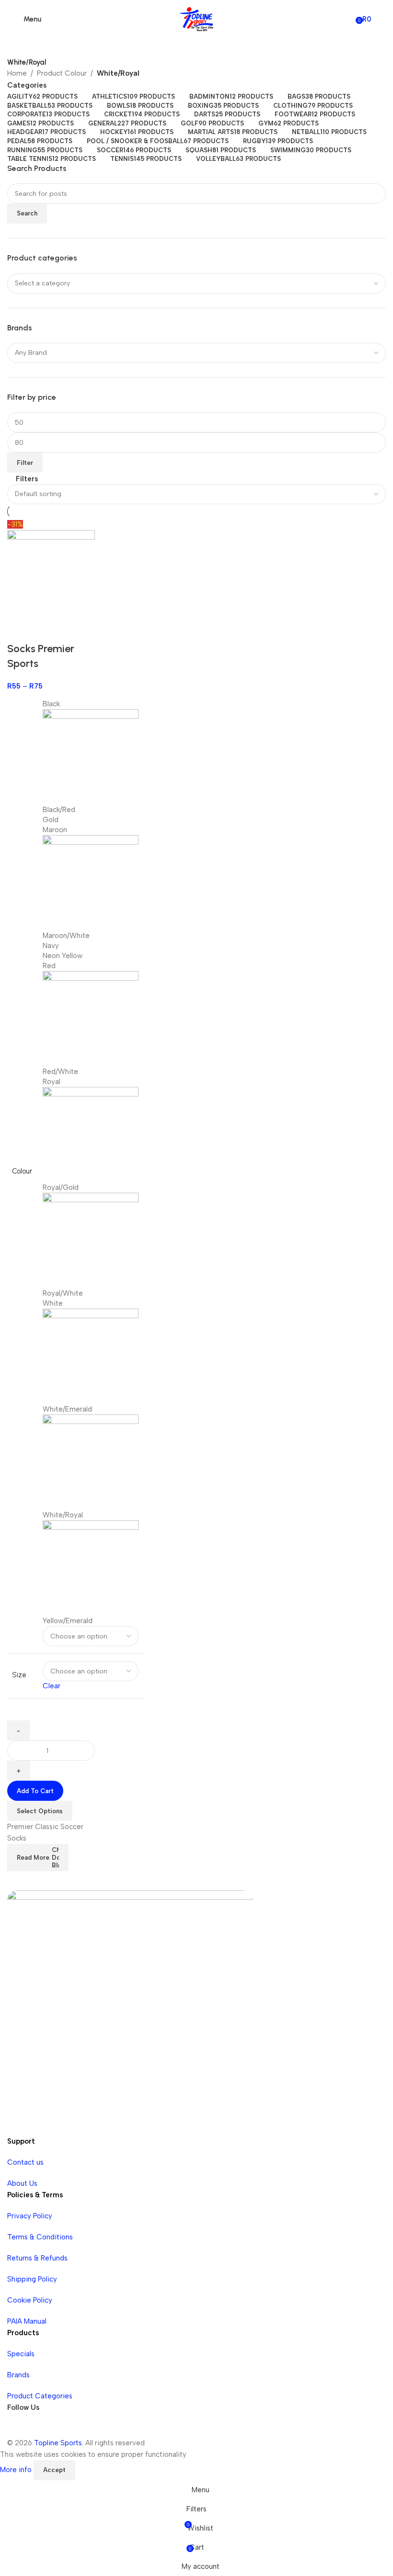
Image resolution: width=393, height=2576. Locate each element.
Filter (25, 463)
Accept (54, 2470)
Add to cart (35, 1791)
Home (17, 73)
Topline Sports (58, 2443)
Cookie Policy (30, 2300)
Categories (27, 85)
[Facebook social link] (17, 2428)
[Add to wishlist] (45, 630)
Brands (18, 2375)
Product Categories (40, 2396)
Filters (27, 479)
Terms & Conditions (40, 2237)
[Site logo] (196, 19)
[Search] (381, 19)
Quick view (19, 630)
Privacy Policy (30, 2216)
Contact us (25, 2162)
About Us (22, 2183)
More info (17, 2470)
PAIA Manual (27, 2321)
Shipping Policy (32, 2279)
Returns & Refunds (37, 2258)
